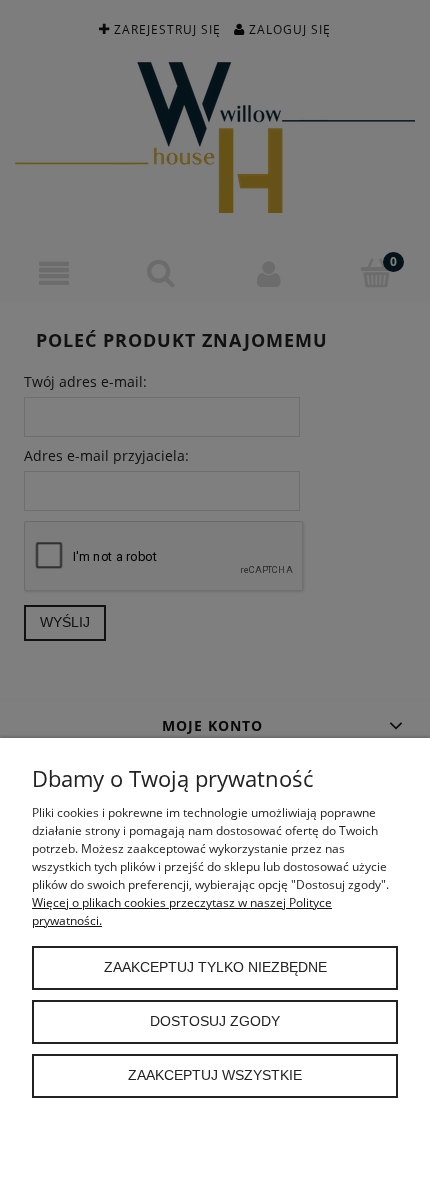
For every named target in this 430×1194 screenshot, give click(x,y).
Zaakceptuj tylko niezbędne (215, 967)
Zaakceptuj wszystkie (215, 1075)
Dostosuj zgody (215, 1021)
